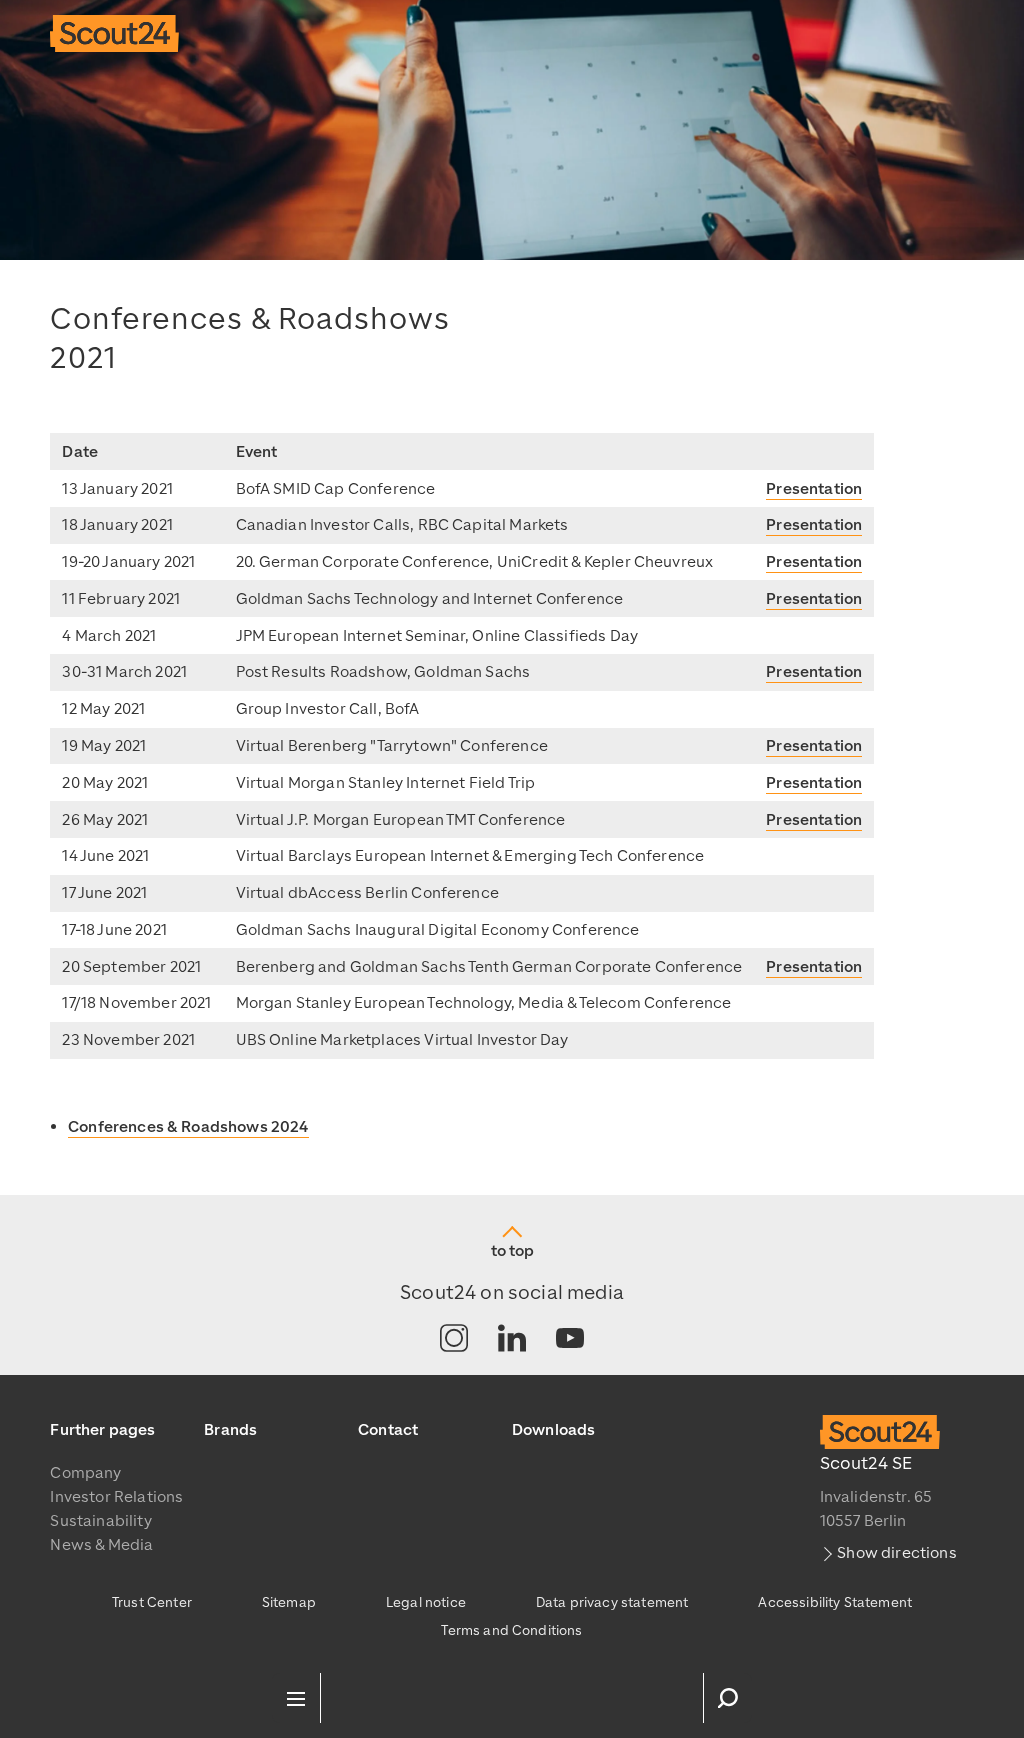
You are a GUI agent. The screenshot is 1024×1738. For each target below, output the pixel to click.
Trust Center (152, 1602)
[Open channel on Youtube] (570, 1339)
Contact (388, 1430)
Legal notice (426, 1602)
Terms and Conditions (511, 1630)
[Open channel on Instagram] (454, 1339)
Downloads (553, 1430)
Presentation (814, 489)
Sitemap (289, 1602)
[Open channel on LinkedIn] (512, 1339)
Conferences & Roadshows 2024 (188, 1127)
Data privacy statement (612, 1602)
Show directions (896, 1553)
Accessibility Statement (835, 1602)
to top (512, 1251)
